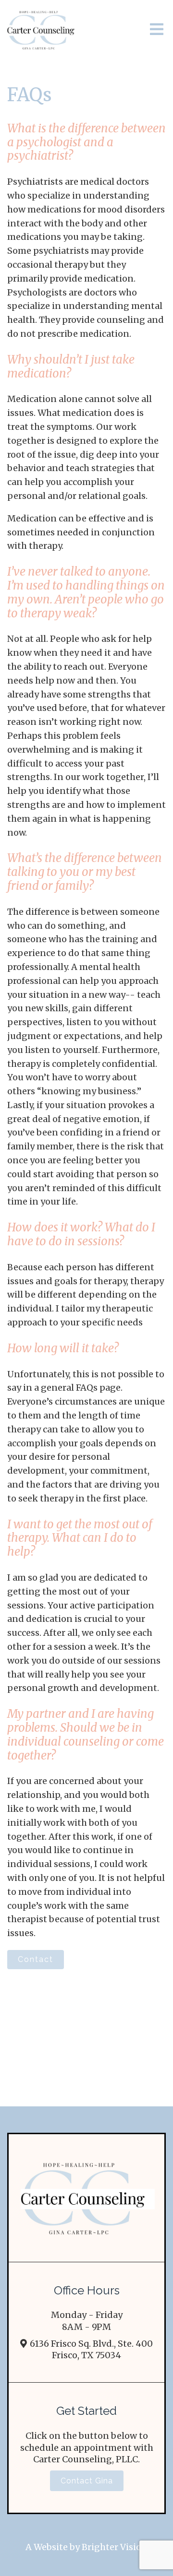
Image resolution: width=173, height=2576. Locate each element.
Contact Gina (87, 2481)
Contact (36, 1959)
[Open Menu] (157, 30)
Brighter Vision (115, 2547)
